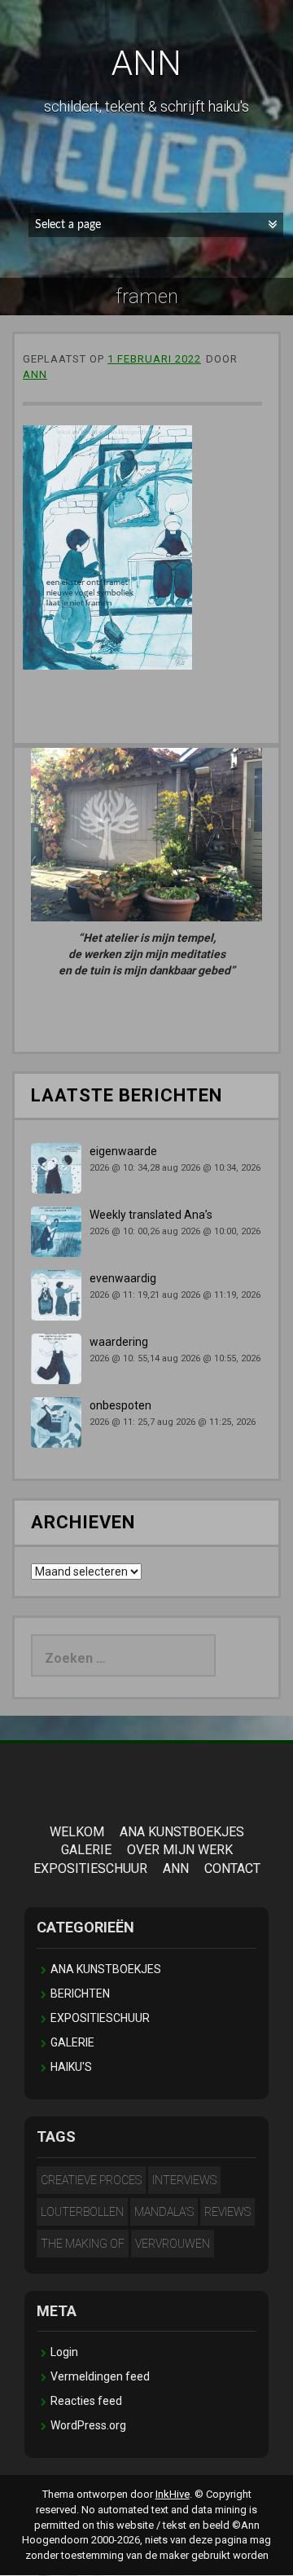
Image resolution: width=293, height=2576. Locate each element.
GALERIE (86, 1850)
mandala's (164, 2212)
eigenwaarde (123, 1151)
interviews (184, 2180)
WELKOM (77, 1832)
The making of (83, 2244)
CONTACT (232, 1868)
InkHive (173, 2494)
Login (64, 2352)
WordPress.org (88, 2425)
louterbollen (82, 2212)
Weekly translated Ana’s (151, 1215)
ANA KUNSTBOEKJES (182, 1832)
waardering (119, 1342)
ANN (146, 63)
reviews (227, 2212)
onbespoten (120, 1405)
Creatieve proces (91, 2180)
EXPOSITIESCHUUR (90, 1868)
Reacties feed (86, 2401)
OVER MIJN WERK (180, 1850)
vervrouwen (173, 2244)
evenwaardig (123, 1278)
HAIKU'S (71, 2067)
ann (35, 374)
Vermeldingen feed (100, 2376)
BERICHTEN (80, 1994)
